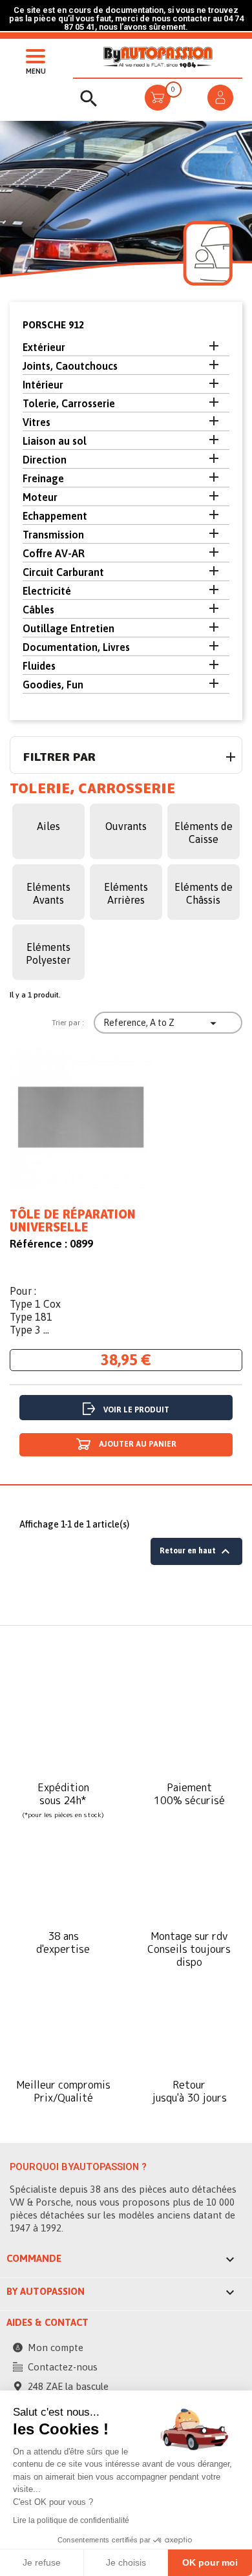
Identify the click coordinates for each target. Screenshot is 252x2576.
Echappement (55, 516)
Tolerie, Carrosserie (69, 403)
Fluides (39, 666)
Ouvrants (126, 826)
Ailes (48, 826)
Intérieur (43, 385)
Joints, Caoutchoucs (70, 366)
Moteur (40, 497)
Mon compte (56, 2347)
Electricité (47, 591)
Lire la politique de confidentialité (71, 2520)
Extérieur (44, 347)
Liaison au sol (55, 441)
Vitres (37, 422)
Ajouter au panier (137, 1444)
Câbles (38, 610)
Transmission (53, 535)
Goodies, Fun (53, 685)
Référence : (38, 1244)
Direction (45, 460)
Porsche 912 (53, 325)
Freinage (43, 478)
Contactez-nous (63, 2367)
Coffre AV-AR (54, 553)
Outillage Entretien (68, 628)
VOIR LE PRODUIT (136, 1410)
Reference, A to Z (162, 1023)
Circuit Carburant (63, 572)
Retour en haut (196, 1551)
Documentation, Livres (76, 647)
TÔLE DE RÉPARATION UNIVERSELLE (73, 1221)
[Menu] (32, 55)
